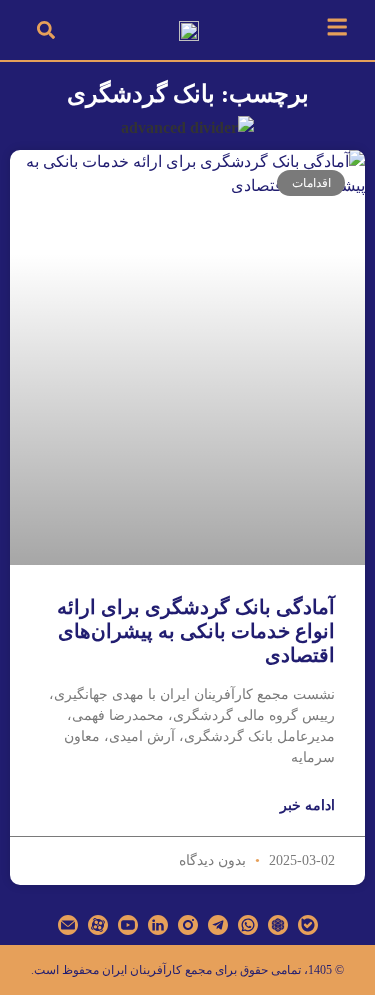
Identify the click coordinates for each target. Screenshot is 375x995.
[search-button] (46, 30)
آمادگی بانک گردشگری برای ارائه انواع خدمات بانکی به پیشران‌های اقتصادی (196, 631)
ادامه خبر (307, 805)
